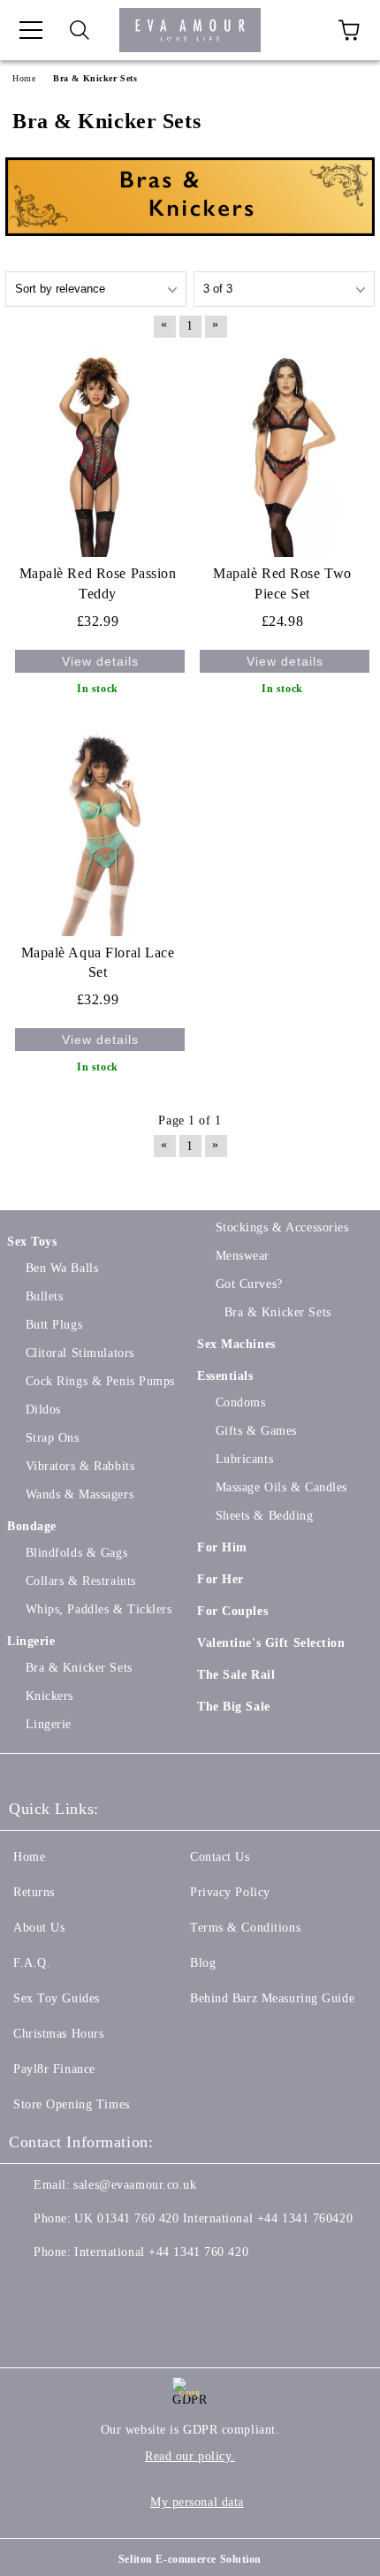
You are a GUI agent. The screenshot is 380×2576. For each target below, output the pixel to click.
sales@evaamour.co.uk (135, 2185)
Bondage (32, 1526)
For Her (220, 1579)
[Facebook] (32, 2288)
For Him (222, 1547)
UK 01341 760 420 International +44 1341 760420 (213, 2218)
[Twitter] (71, 2288)
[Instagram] (110, 2288)
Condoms (240, 1402)
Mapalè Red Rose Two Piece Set (282, 583)
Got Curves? (249, 1284)
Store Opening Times (72, 2104)
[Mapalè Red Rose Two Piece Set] (282, 453)
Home (29, 1857)
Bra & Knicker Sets (79, 1668)
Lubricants (244, 1459)
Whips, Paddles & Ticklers (99, 1609)
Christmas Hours (58, 2034)
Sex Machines (236, 1344)
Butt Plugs (54, 1325)
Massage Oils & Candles (281, 1487)
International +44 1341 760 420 (161, 2252)
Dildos (43, 1410)
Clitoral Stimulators (80, 1353)
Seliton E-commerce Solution (190, 2559)
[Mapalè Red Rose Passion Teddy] (98, 453)
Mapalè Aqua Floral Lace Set (98, 963)
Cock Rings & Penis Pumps (100, 1381)
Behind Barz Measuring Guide (272, 1998)
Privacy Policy (230, 1892)
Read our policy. (190, 2456)
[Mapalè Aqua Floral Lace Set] (98, 831)
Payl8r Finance (54, 2069)
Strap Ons (53, 1438)
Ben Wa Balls (62, 1268)
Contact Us (220, 1857)
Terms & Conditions (245, 1928)
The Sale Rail (236, 1675)
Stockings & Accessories (282, 1227)
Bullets (44, 1296)
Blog (203, 1963)
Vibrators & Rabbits (80, 1466)
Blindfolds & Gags (76, 1553)
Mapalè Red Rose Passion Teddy (98, 583)
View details (100, 661)
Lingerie (31, 1641)
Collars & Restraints (81, 1581)
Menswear (243, 1256)
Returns (34, 1892)
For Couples (232, 1611)
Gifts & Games (256, 1431)
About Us (39, 1928)
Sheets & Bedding (265, 1516)
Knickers (49, 1696)
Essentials (225, 1376)
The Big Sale (234, 1707)
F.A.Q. (32, 1963)
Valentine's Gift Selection (271, 1643)
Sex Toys (32, 1242)
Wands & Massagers (80, 1494)
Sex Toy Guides (57, 1998)
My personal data (197, 2502)
